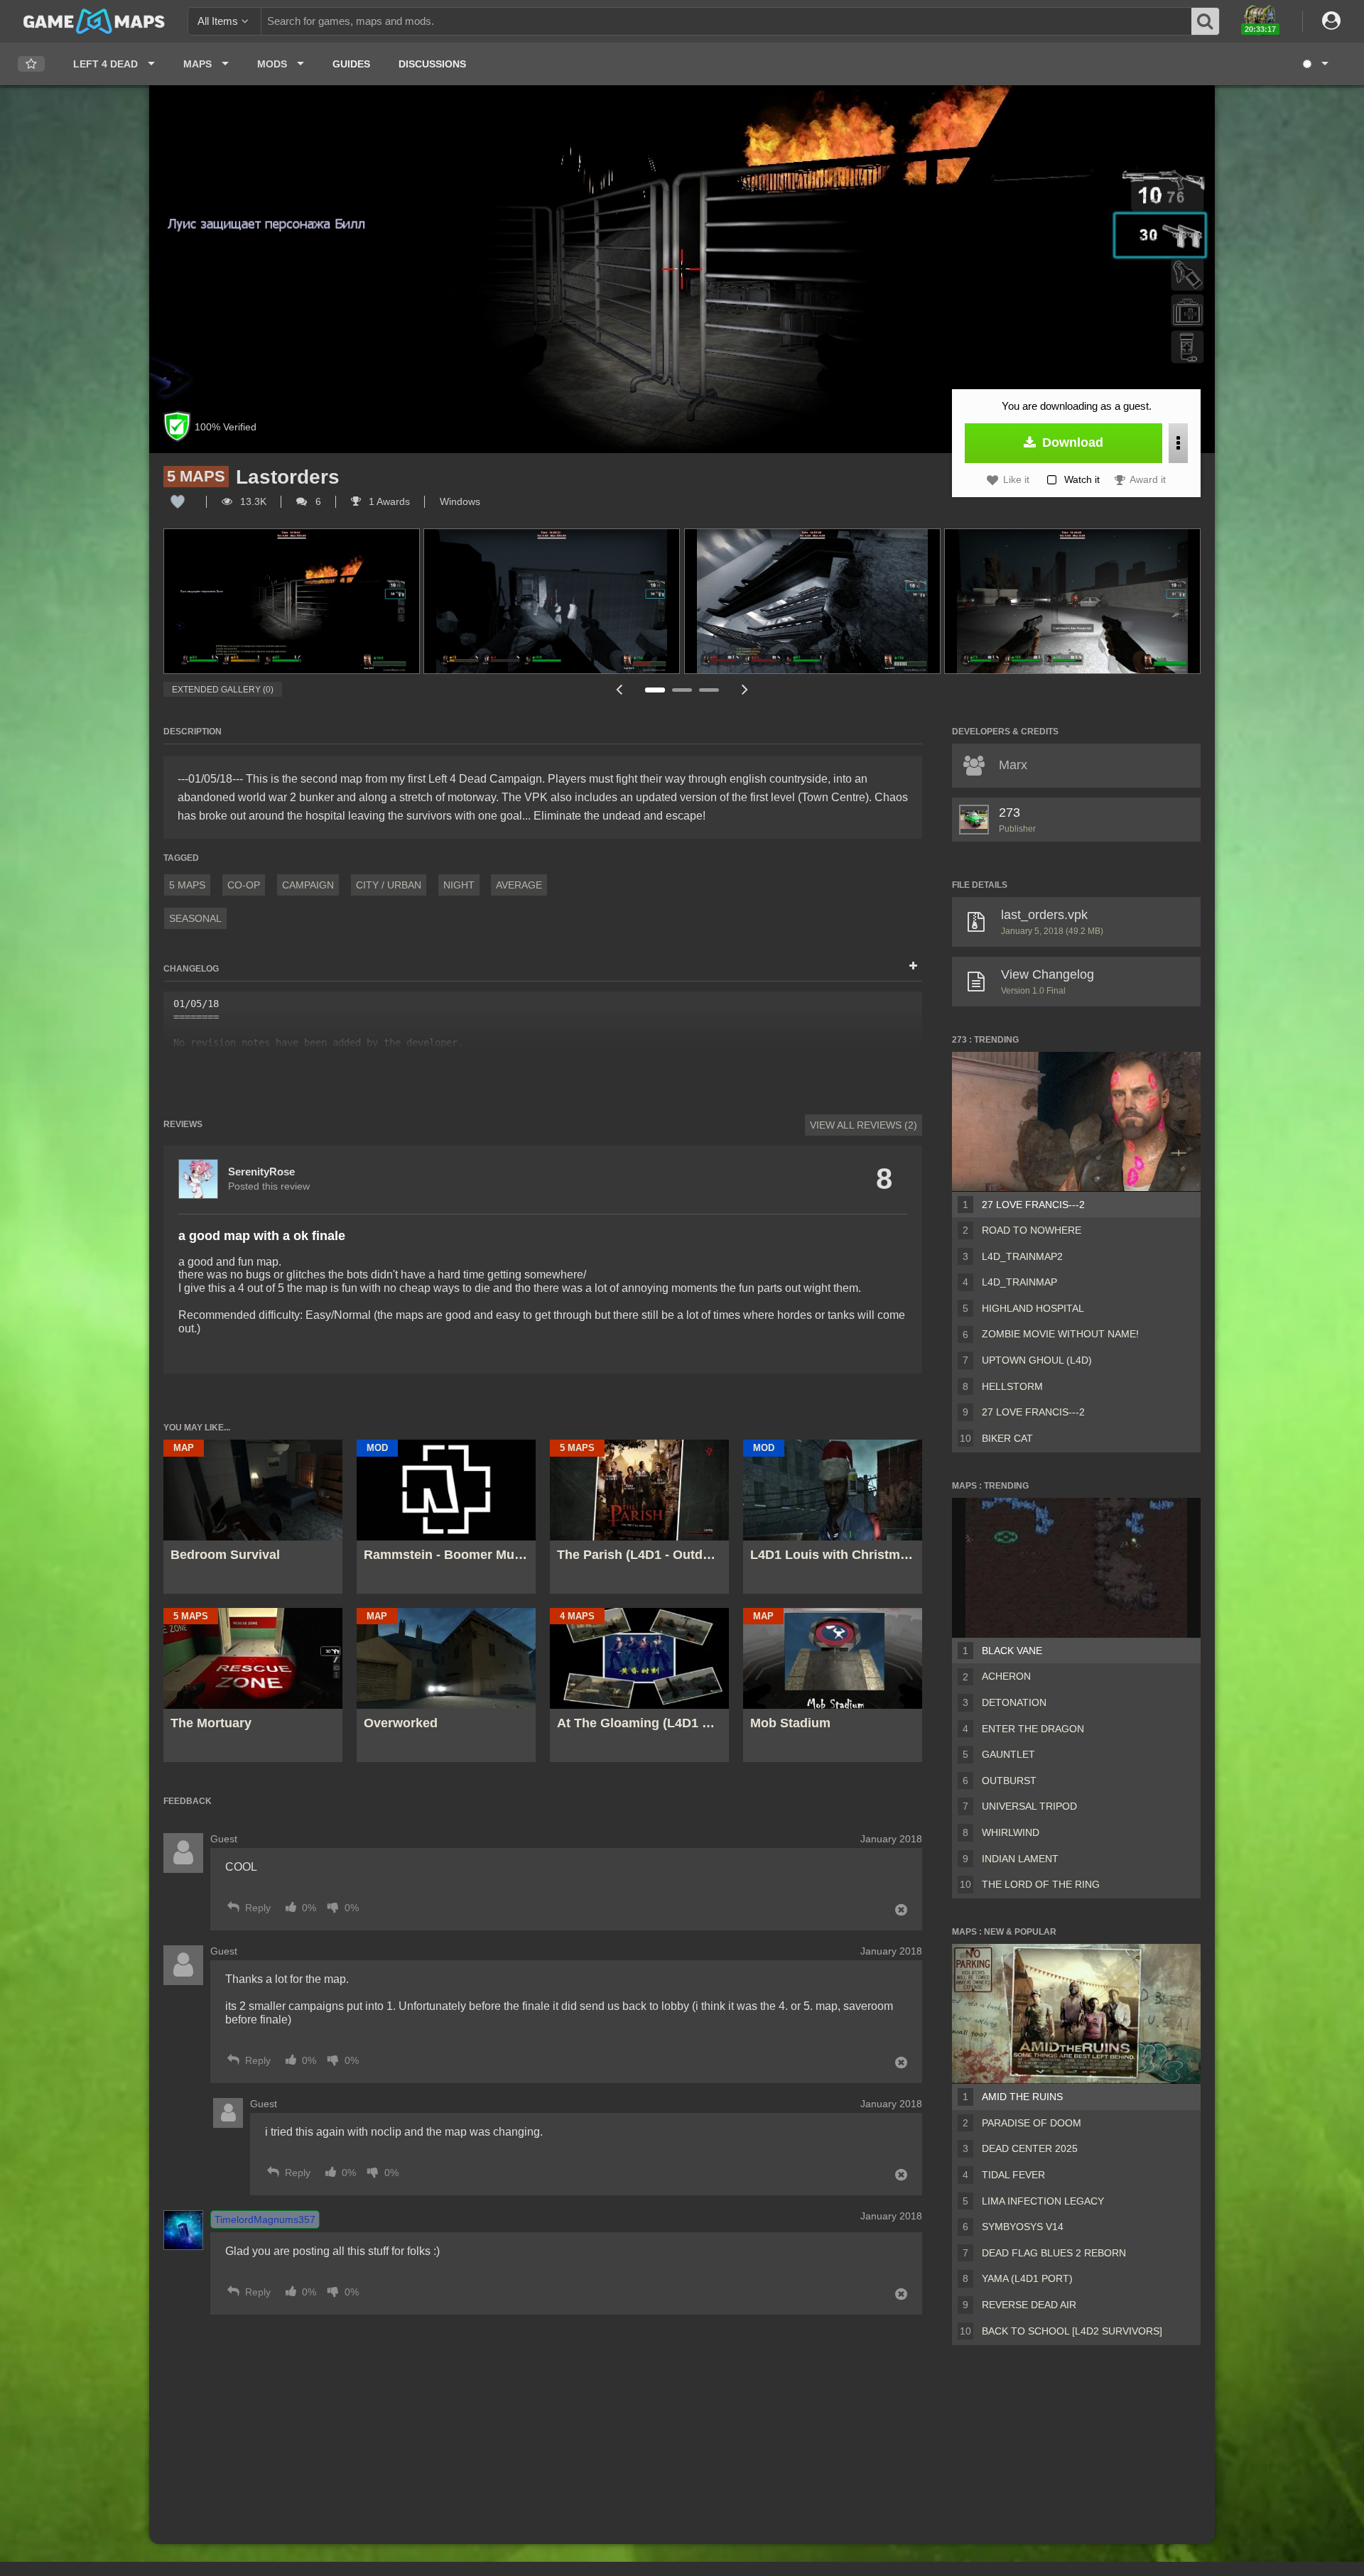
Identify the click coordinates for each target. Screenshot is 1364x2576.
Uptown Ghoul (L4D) (1037, 1360)
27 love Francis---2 (1033, 1205)
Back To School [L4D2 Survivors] (1072, 2331)
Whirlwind (1011, 1832)
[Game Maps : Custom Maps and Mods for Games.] (94, 21)
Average (519, 885)
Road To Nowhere (1032, 1230)
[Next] (745, 689)
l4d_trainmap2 (1022, 1256)
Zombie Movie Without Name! (1060, 1334)
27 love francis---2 (1033, 1412)
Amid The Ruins (1022, 2097)
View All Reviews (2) (864, 1125)
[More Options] (1178, 443)
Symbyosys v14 (1023, 2227)
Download (1071, 442)
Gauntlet (1008, 1754)
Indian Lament (1020, 1859)
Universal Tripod (1029, 1806)
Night (459, 885)
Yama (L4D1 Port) (1027, 2278)
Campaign (308, 885)
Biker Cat (1007, 1438)
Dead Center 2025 (1030, 2148)
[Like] (178, 501)
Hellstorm (1012, 1386)
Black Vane (1012, 1651)
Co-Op (244, 885)
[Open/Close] (913, 967)
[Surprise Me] (1315, 64)
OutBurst (1009, 1781)
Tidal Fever (1013, 2175)
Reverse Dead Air (1029, 2305)
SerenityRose (261, 1172)
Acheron (1006, 1676)
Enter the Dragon (1033, 1729)
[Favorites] (31, 64)
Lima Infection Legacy (1043, 2201)
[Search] (1206, 21)
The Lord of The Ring (1041, 1884)
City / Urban (389, 885)
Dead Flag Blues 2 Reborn (1054, 2253)
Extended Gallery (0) (223, 690)
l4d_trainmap (1019, 1282)
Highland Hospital (1033, 1308)
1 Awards (388, 501)
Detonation (1014, 1702)
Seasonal (195, 918)
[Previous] (619, 689)
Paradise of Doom (1032, 2123)
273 (1010, 813)
